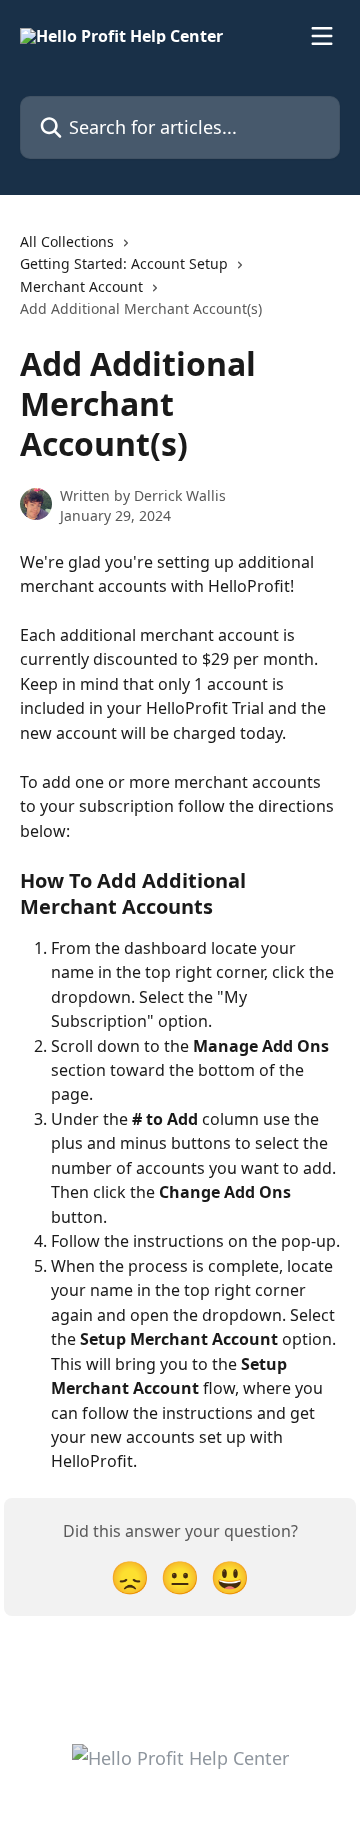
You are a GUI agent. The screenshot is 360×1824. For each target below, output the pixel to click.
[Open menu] (322, 36)
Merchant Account (81, 286)
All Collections (67, 241)
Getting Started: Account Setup (124, 263)
